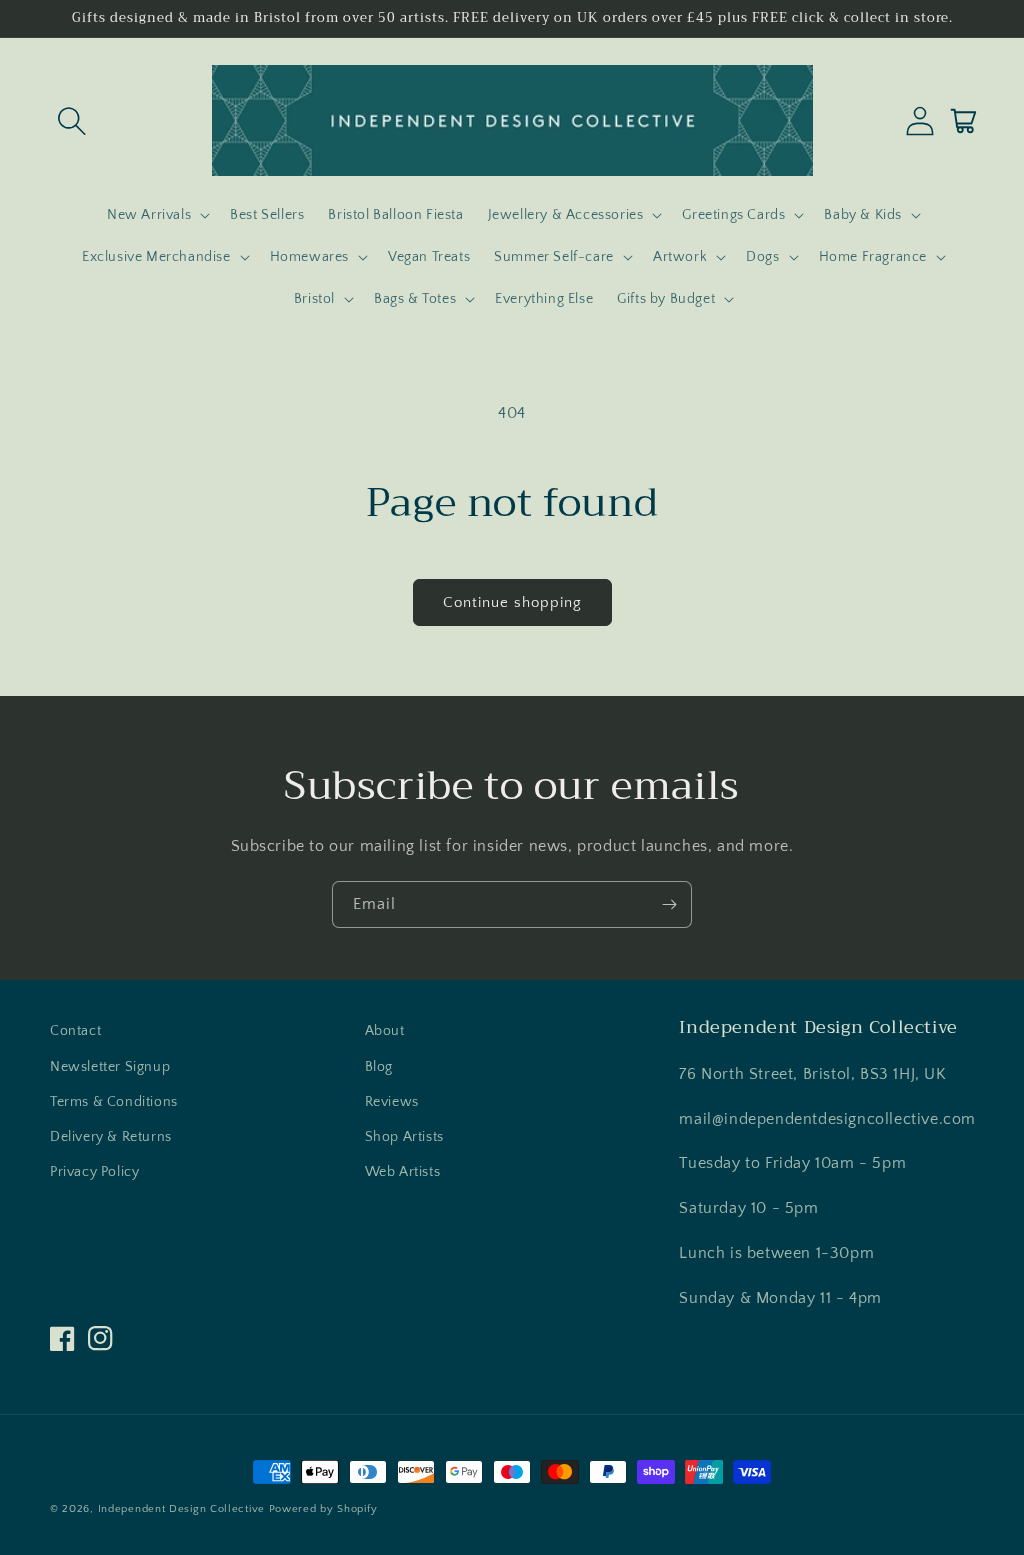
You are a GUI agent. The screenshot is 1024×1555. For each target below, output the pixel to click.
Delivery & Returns (111, 1137)
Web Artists (403, 1172)
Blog (379, 1067)
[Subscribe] (669, 904)
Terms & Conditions (114, 1102)
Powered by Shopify (323, 1509)
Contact (75, 1031)
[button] (72, 121)
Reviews (392, 1102)
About (385, 1031)
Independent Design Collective (181, 1509)
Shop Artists (404, 1137)
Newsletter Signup (110, 1067)
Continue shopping (512, 602)
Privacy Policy (94, 1172)
